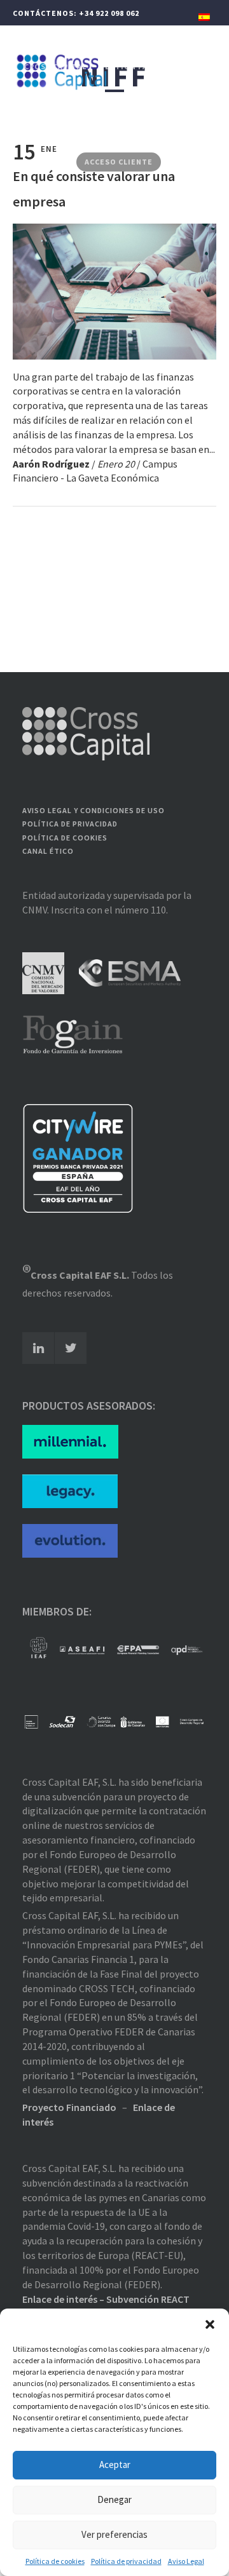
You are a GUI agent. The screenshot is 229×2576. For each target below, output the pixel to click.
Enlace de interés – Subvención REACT (106, 2299)
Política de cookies (55, 2561)
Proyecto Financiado (69, 2107)
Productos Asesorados (77, 130)
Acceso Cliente (119, 162)
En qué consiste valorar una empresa (94, 189)
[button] (210, 2324)
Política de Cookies (65, 838)
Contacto (47, 162)
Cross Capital (55, 66)
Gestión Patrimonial (145, 66)
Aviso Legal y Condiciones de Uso (94, 810)
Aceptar (115, 2465)
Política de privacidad (126, 2561)
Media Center (172, 130)
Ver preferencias (114, 2534)
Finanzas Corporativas (76, 98)
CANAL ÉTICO (48, 851)
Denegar (114, 2499)
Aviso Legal (186, 2561)
